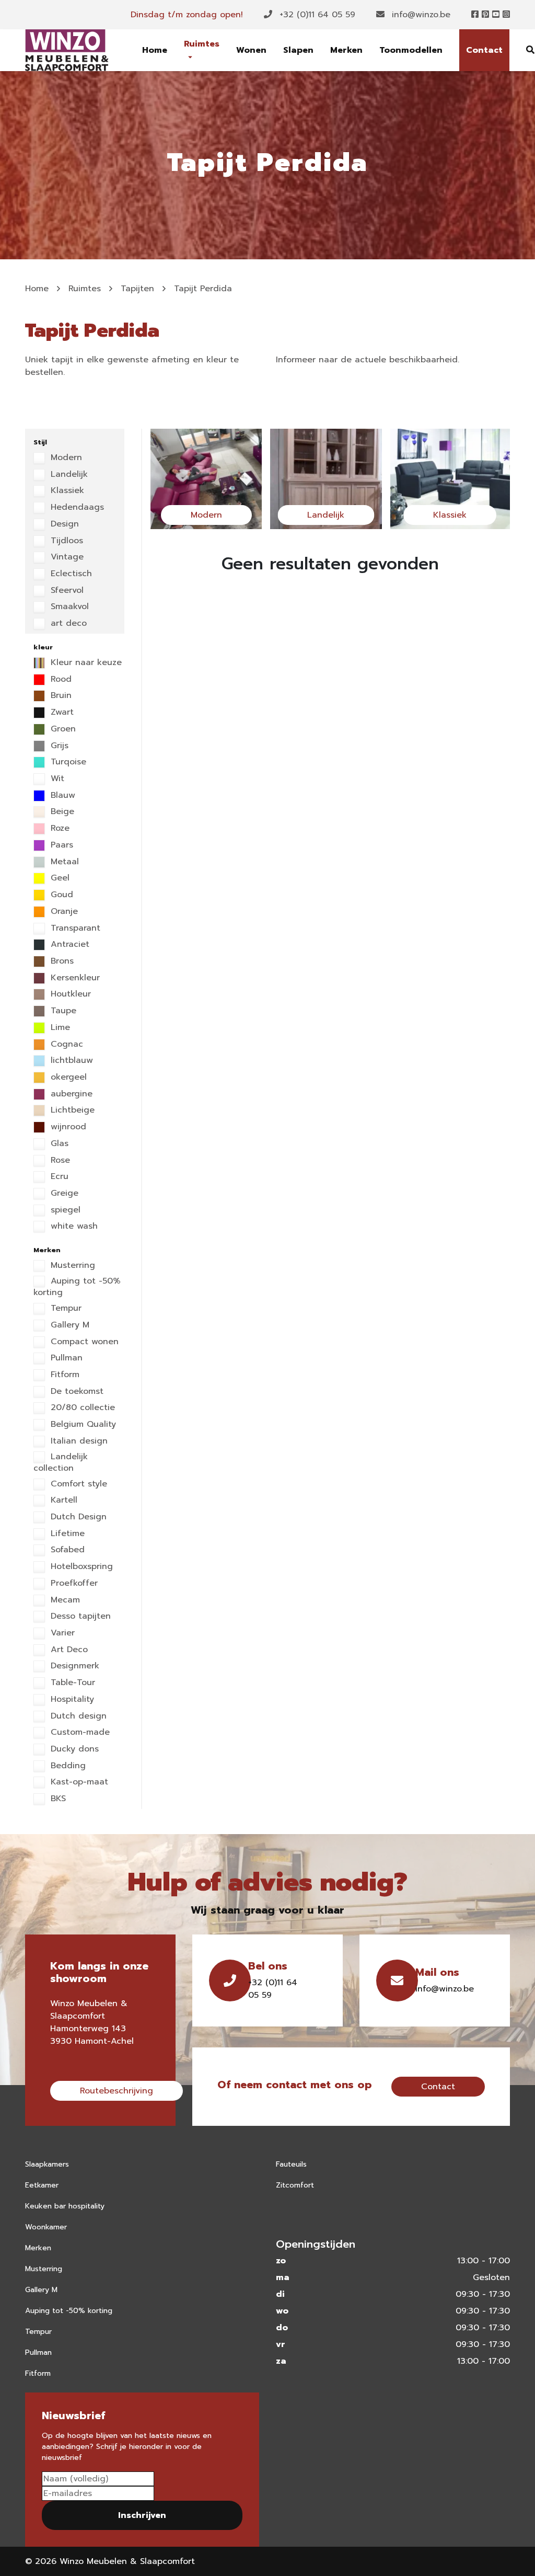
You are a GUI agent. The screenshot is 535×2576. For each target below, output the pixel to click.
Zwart (61, 713)
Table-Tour (71, 1683)
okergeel (67, 1078)
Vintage (66, 557)
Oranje (63, 912)
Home (155, 50)
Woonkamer (46, 2227)
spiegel (64, 1210)
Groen (62, 729)
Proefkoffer (73, 1584)
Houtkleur (69, 994)
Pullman (65, 1358)
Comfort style (77, 1484)
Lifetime (66, 1534)
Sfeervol (66, 591)
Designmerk (73, 1666)
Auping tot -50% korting (77, 1287)
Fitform (63, 1375)
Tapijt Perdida (203, 289)
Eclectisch (70, 574)
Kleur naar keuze (85, 663)
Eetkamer (42, 2185)
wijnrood (67, 1127)
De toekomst (75, 1392)
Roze (59, 829)
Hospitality (71, 1700)
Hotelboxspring (80, 1567)
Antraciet (68, 945)
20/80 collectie (81, 1408)
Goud (60, 895)
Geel (59, 878)
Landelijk (68, 475)
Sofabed (66, 1550)
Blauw (61, 796)
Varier (61, 1633)
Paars (60, 845)
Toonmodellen (411, 50)
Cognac (65, 1045)
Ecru (58, 1177)
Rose (59, 1161)
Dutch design (77, 1716)
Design (63, 524)
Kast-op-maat (78, 1782)
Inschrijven (142, 2515)
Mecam (64, 1600)
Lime (59, 1028)
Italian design (78, 1441)
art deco (67, 624)
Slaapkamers (47, 2164)
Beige (61, 812)
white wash (73, 1227)
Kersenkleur (74, 978)
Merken (346, 50)
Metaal (63, 862)
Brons (61, 961)
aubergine (70, 1094)
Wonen (251, 50)
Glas (58, 1144)
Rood (60, 680)
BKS (57, 1799)
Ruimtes (202, 44)
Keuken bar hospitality (65, 2206)
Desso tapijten (79, 1617)
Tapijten (137, 289)
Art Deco (68, 1650)
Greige (63, 1194)
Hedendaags (76, 508)
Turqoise (67, 762)
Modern (65, 458)
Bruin (60, 696)
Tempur (65, 1309)
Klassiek (66, 491)
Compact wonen (83, 1342)
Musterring (71, 1266)
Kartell (62, 1501)
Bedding (67, 1766)
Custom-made (79, 1733)
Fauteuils (291, 2164)
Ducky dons (73, 1749)
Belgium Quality (82, 1425)
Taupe (62, 1011)
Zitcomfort (295, 2185)
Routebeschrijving (117, 2091)
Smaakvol (68, 607)
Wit (56, 779)
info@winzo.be (420, 15)
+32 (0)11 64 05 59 (316, 15)
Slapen (298, 50)
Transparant (74, 929)
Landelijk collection (61, 1463)
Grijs (58, 746)
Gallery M (68, 1325)
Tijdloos (65, 541)
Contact (484, 50)
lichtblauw (70, 1061)
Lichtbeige (71, 1110)
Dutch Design (77, 1517)
